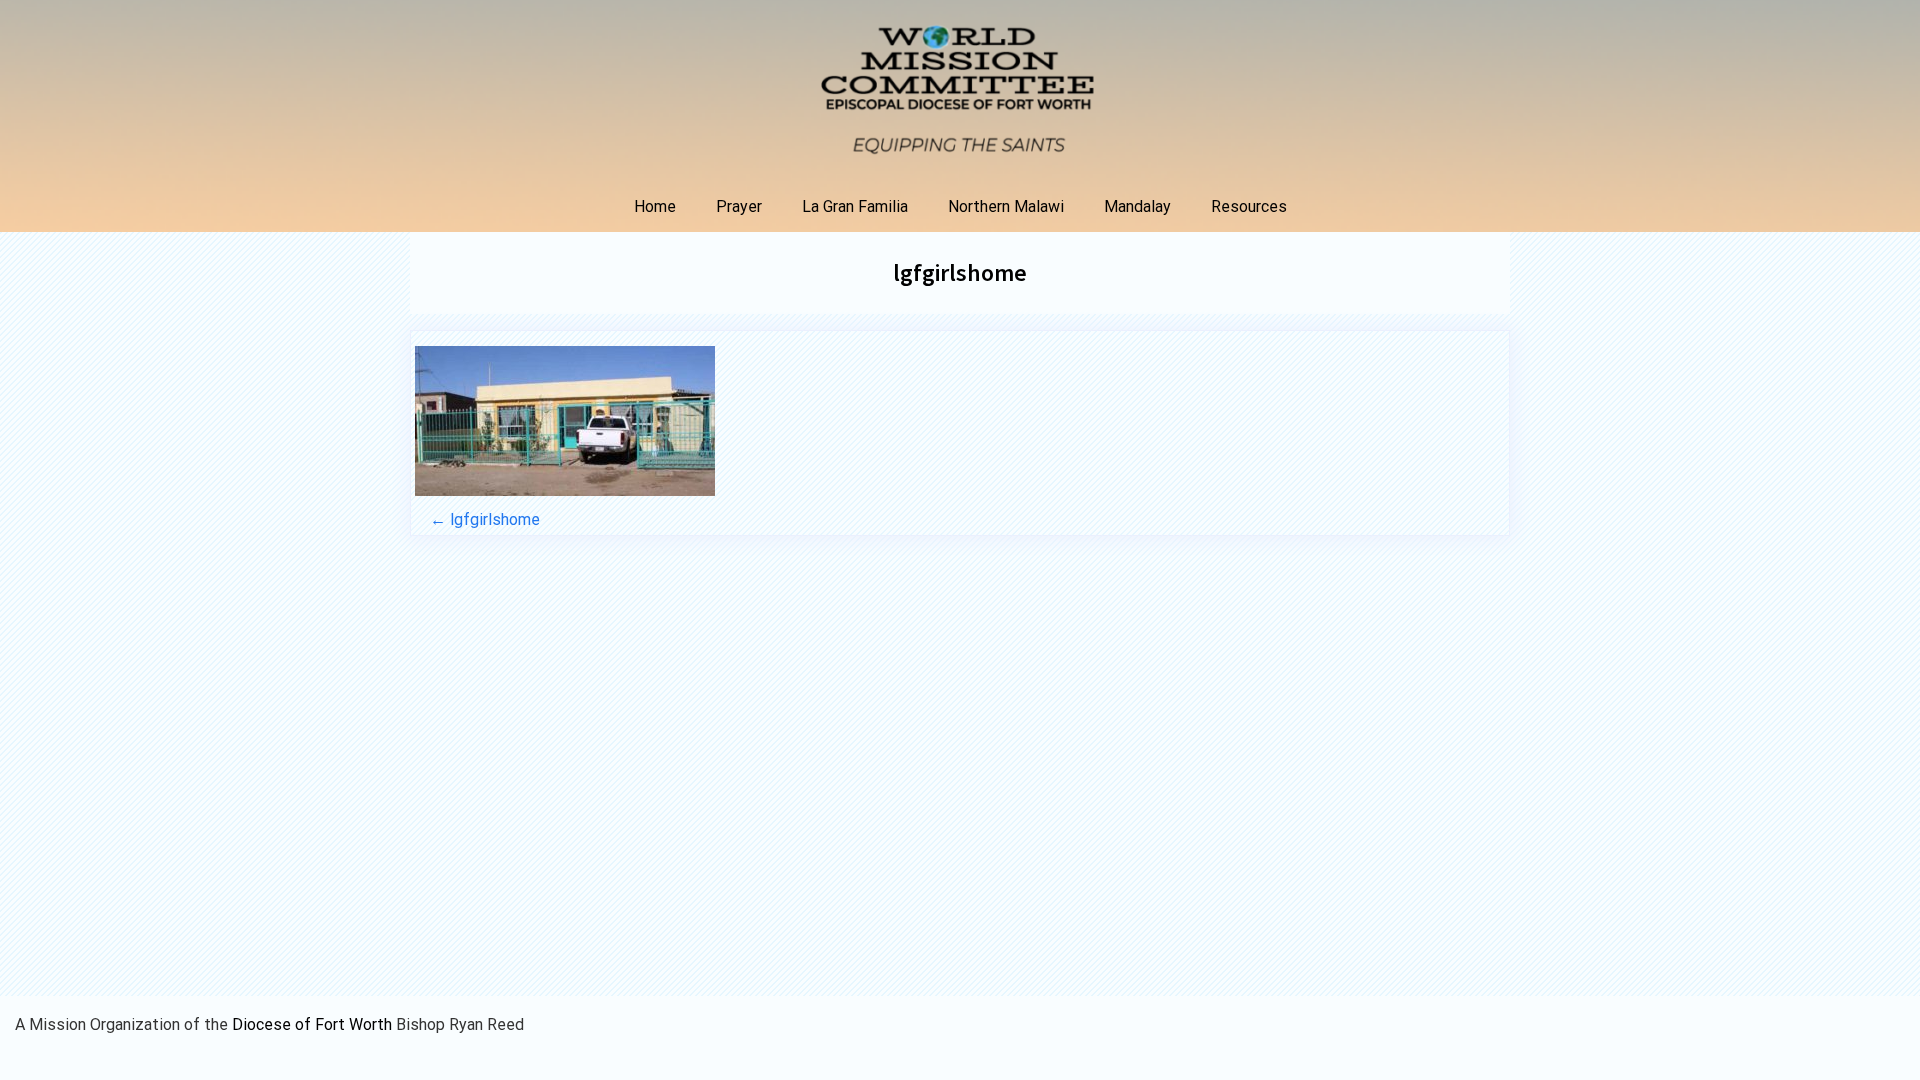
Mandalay (1137, 206)
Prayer (739, 206)
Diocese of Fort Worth (314, 1024)
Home (655, 206)
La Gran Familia (855, 206)
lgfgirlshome (960, 272)
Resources (1249, 206)
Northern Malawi (1006, 206)
